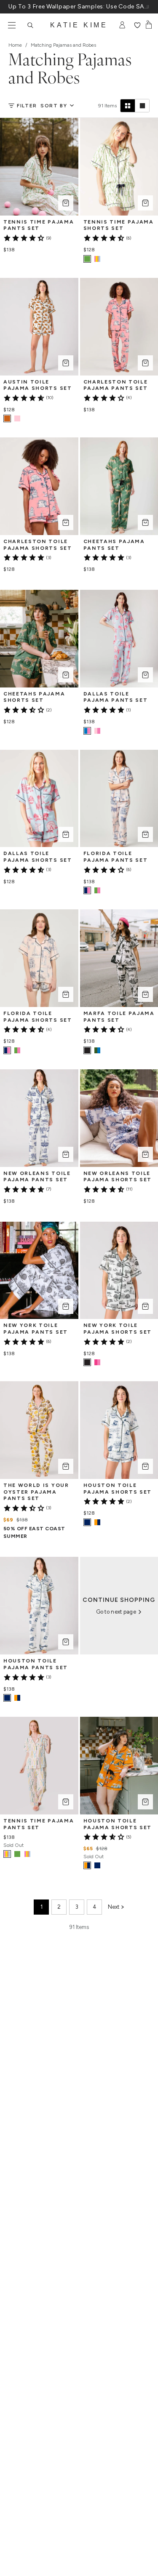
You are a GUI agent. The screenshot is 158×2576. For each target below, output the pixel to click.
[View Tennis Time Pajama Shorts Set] (97, 259)
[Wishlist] (137, 25)
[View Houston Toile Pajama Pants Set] (17, 1698)
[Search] (30, 25)
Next (114, 1907)
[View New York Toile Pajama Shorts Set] (97, 1362)
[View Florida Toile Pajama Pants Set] (97, 890)
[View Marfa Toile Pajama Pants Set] (97, 1050)
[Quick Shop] (66, 203)
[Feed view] (142, 106)
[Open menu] (12, 25)
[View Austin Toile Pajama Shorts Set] (17, 418)
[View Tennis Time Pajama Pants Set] (17, 1854)
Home (15, 45)
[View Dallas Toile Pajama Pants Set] (97, 731)
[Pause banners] (148, 7)
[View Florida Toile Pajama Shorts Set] (17, 1050)
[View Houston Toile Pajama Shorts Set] (97, 1522)
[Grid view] (128, 106)
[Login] (122, 25)
